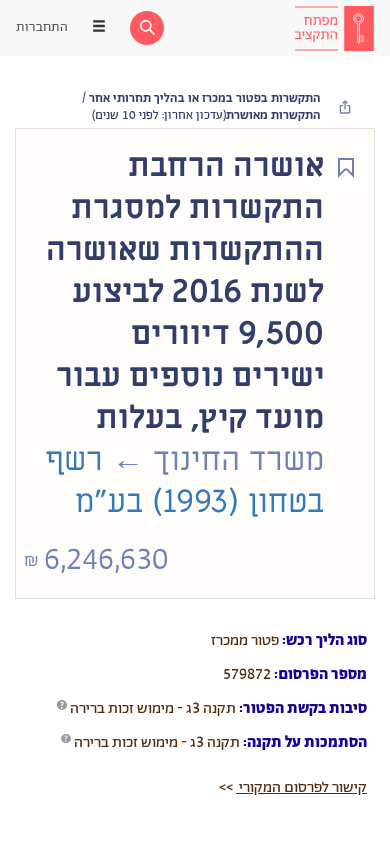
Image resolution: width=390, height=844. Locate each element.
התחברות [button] (42, 27)
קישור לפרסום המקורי (301, 787)
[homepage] (334, 28)
